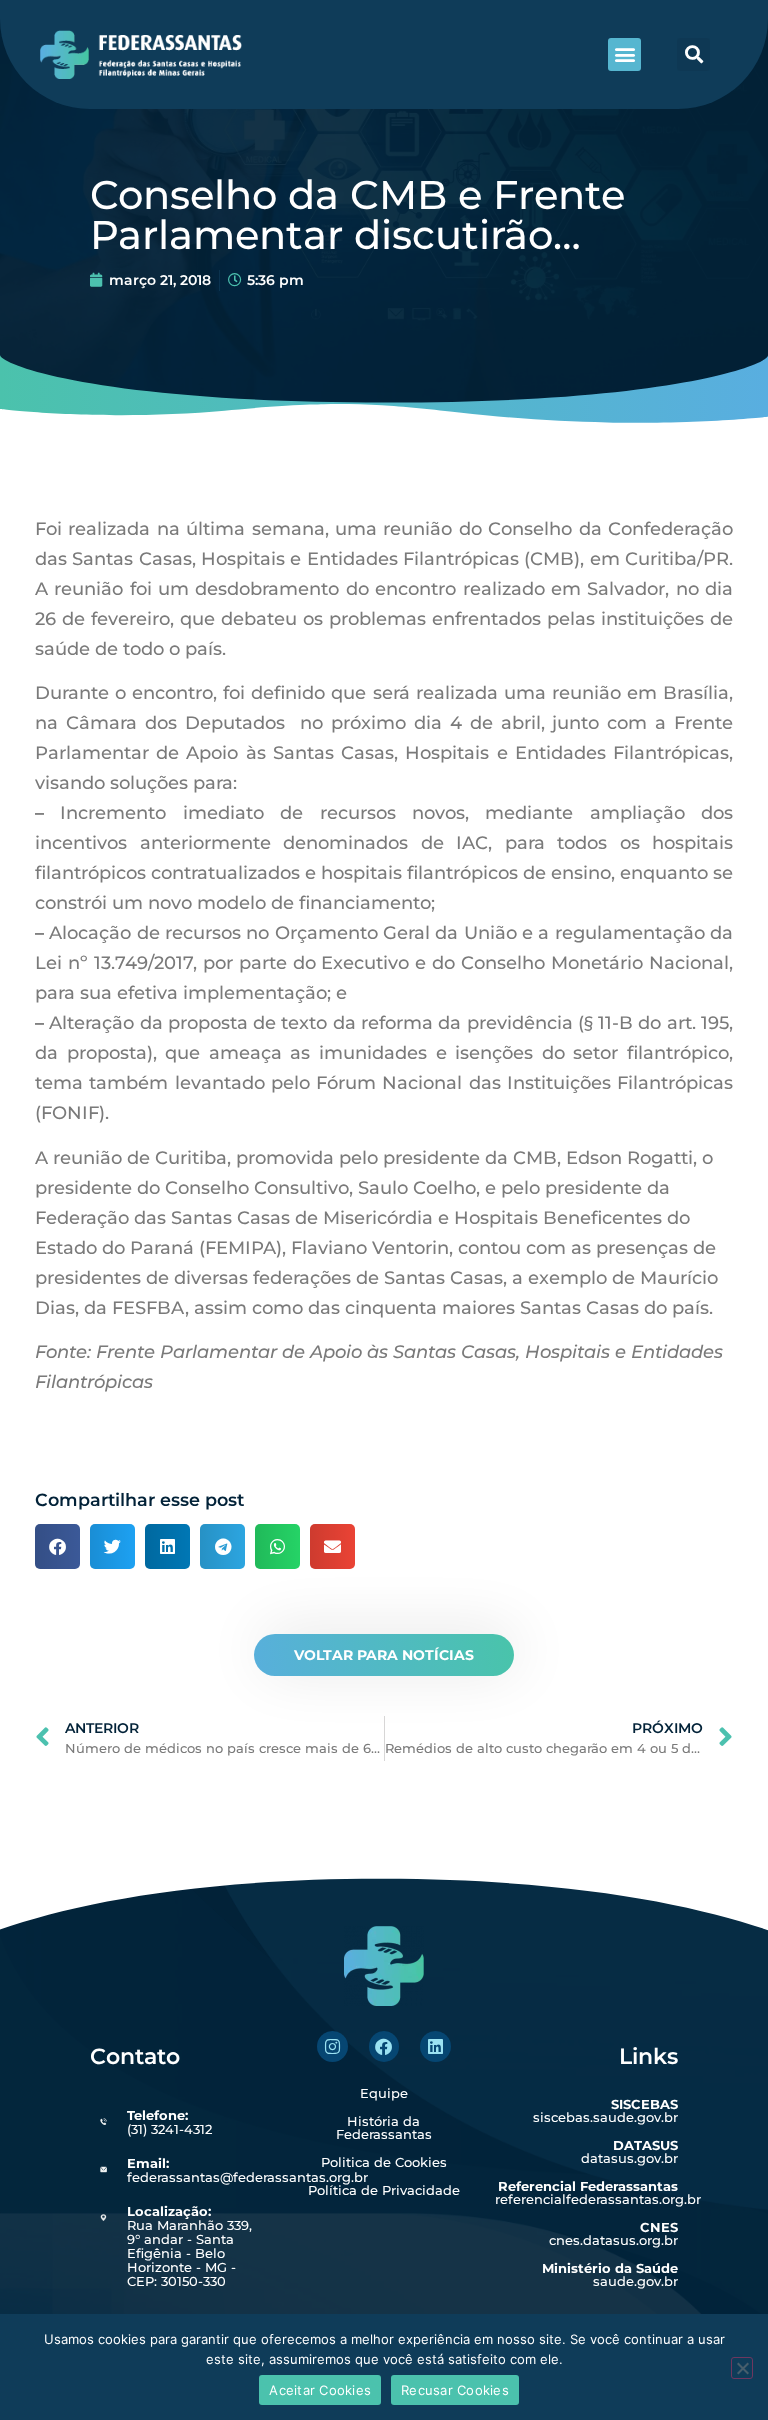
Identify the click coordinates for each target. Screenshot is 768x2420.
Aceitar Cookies (320, 2390)
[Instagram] (332, 2046)
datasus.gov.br (629, 2151)
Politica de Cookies (384, 2162)
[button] (624, 54)
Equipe (384, 2093)
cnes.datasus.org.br (613, 2233)
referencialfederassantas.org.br (598, 2192)
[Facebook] (384, 2046)
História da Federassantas (384, 2127)
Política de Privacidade (384, 2190)
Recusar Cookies (455, 2390)
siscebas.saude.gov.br (605, 2110)
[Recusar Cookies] (742, 2368)
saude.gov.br (610, 2274)
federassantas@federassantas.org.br (247, 2170)
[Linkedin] (435, 2046)
